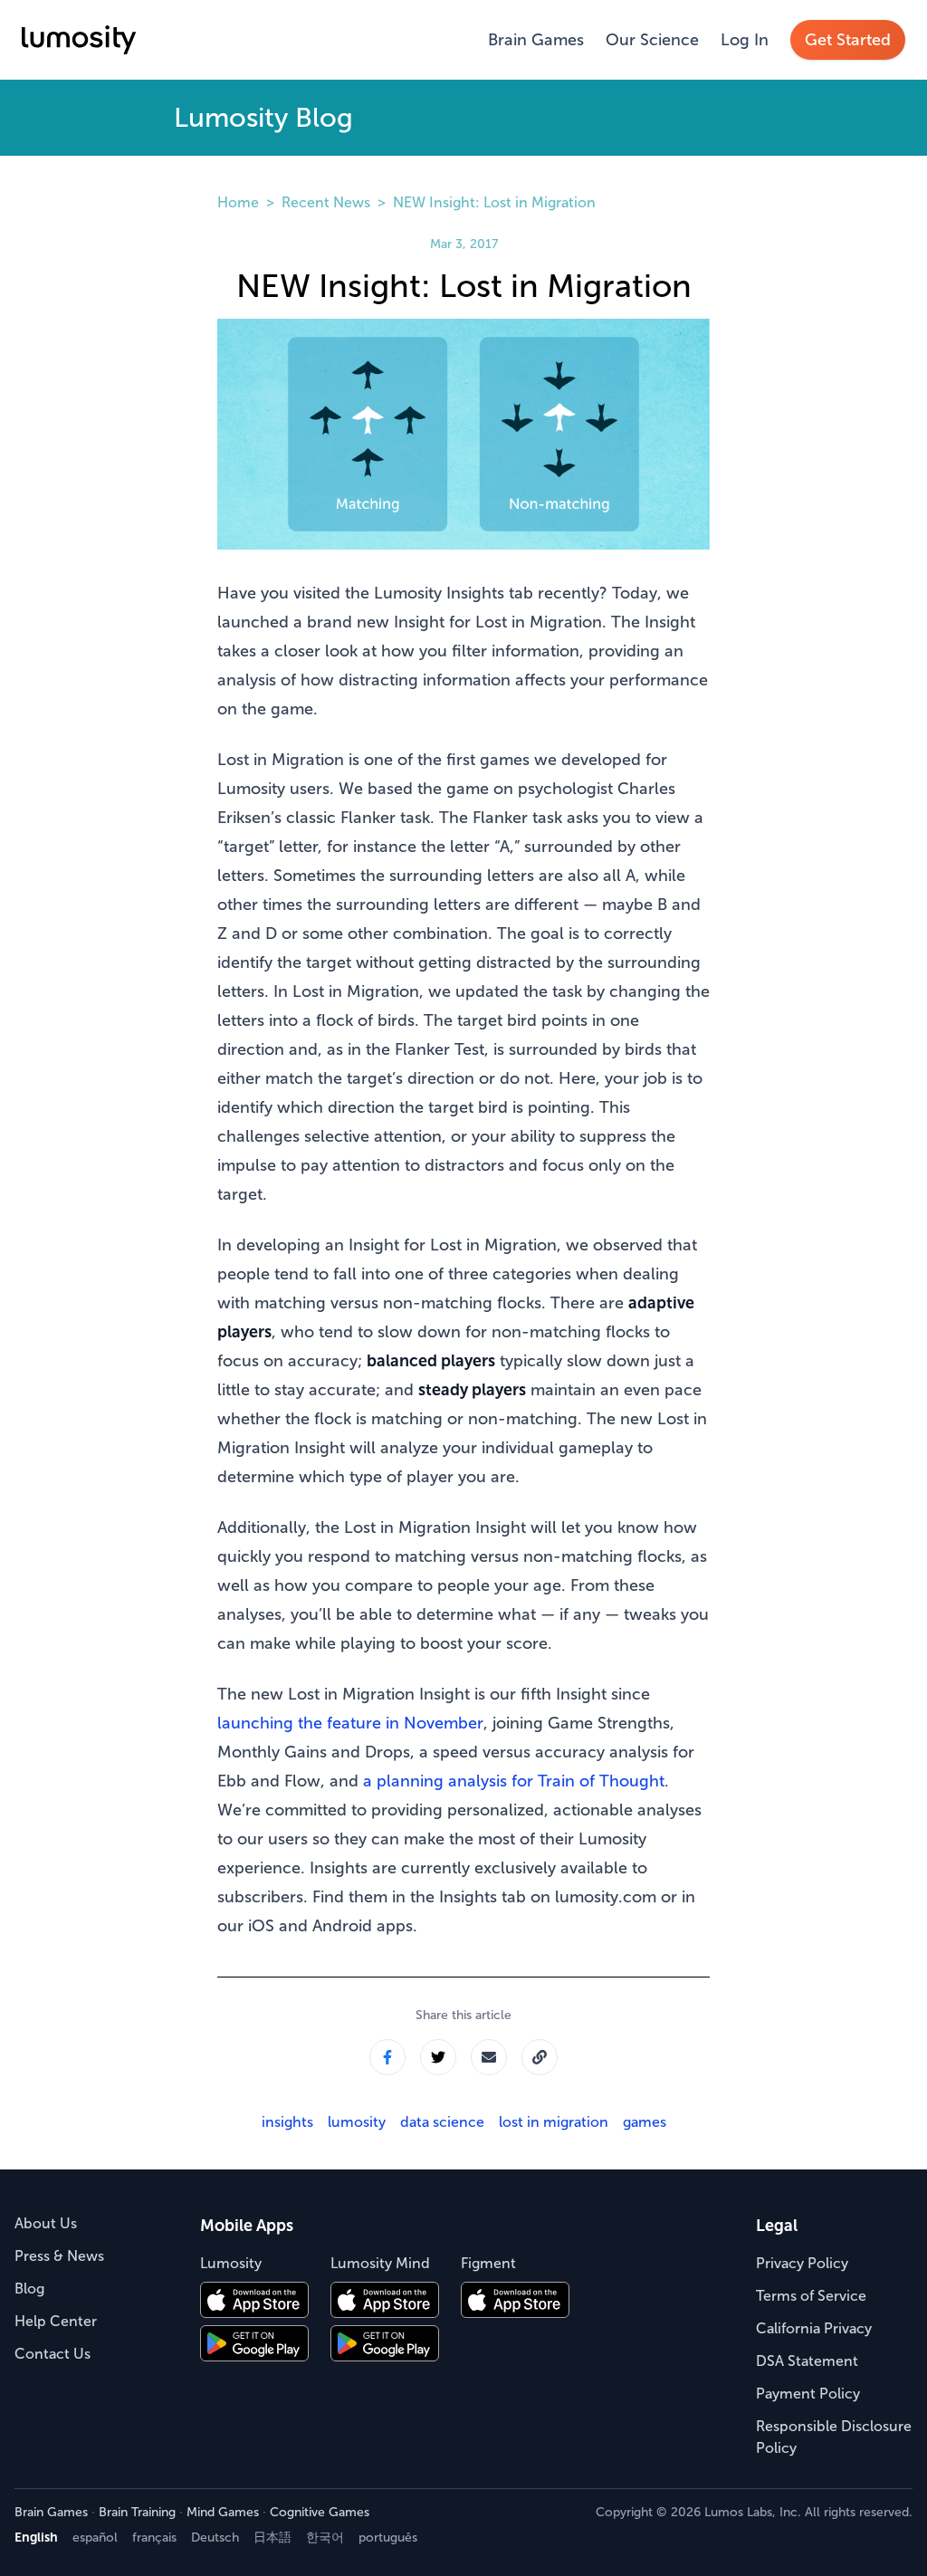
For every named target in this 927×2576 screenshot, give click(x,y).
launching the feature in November (350, 1723)
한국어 (325, 2538)
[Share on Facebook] (387, 2057)
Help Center (56, 2321)
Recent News (326, 202)
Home (238, 202)
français (154, 2538)
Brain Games (536, 40)
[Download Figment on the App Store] (515, 2300)
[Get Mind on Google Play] (385, 2343)
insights (287, 2122)
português (388, 2538)
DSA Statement (807, 2361)
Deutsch (215, 2538)
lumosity (357, 2122)
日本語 (272, 2538)
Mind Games (223, 2512)
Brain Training (137, 2512)
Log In (745, 40)
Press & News (59, 2256)
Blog (29, 2289)
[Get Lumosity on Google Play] (254, 2343)
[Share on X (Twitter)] (438, 2057)
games (645, 2122)
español (95, 2538)
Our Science (652, 40)
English (36, 2538)
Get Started (848, 40)
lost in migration (554, 2122)
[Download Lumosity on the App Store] (254, 2300)
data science (442, 2122)
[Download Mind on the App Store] (385, 2300)
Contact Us (53, 2354)
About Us (46, 2223)
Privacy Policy (802, 2263)
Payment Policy (808, 2394)
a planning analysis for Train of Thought (514, 1781)
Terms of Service (811, 2296)
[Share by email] (489, 2057)
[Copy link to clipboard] (540, 2057)
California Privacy (814, 2328)
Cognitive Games (320, 2512)
